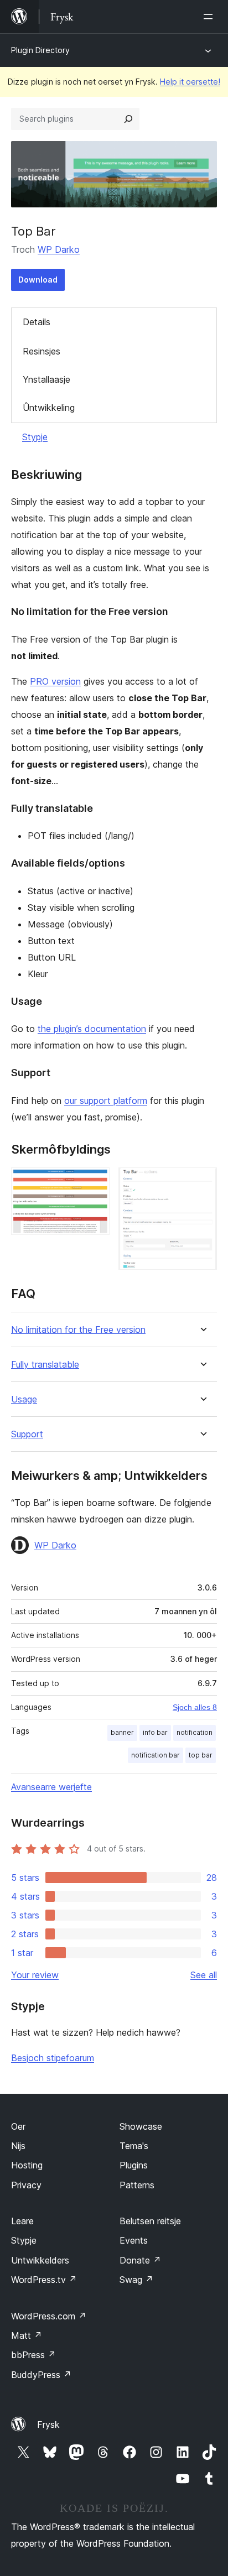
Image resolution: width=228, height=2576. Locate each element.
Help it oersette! (190, 82)
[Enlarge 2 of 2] (202, 1182)
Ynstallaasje (46, 379)
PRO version (55, 681)
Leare (22, 2221)
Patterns (137, 2185)
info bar (155, 1732)
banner (122, 1732)
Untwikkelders (40, 2260)
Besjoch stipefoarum (53, 2058)
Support (27, 1434)
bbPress (33, 2355)
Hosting (27, 2165)
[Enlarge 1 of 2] (95, 1182)
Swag (136, 2280)
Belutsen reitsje (150, 2221)
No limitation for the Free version (78, 1330)
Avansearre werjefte (51, 1787)
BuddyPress (41, 2375)
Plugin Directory (40, 50)
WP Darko (59, 249)
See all (204, 1975)
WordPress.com (49, 2316)
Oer (18, 2126)
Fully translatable (45, 1365)
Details (37, 322)
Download (38, 280)
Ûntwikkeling (49, 408)
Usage (24, 1399)
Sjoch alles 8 (195, 1707)
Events (134, 2240)
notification (195, 1732)
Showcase (141, 2126)
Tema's (134, 2146)
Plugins (134, 2165)
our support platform (106, 1101)
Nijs (18, 2146)
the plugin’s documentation (92, 1029)
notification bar (156, 1755)
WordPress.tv (44, 2280)
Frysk (48, 2424)
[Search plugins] (128, 119)
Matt (27, 2335)
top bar (201, 1755)
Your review (35, 1975)
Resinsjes (42, 351)
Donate (140, 2260)
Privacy (26, 2185)
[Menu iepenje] (210, 17)
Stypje (35, 437)
